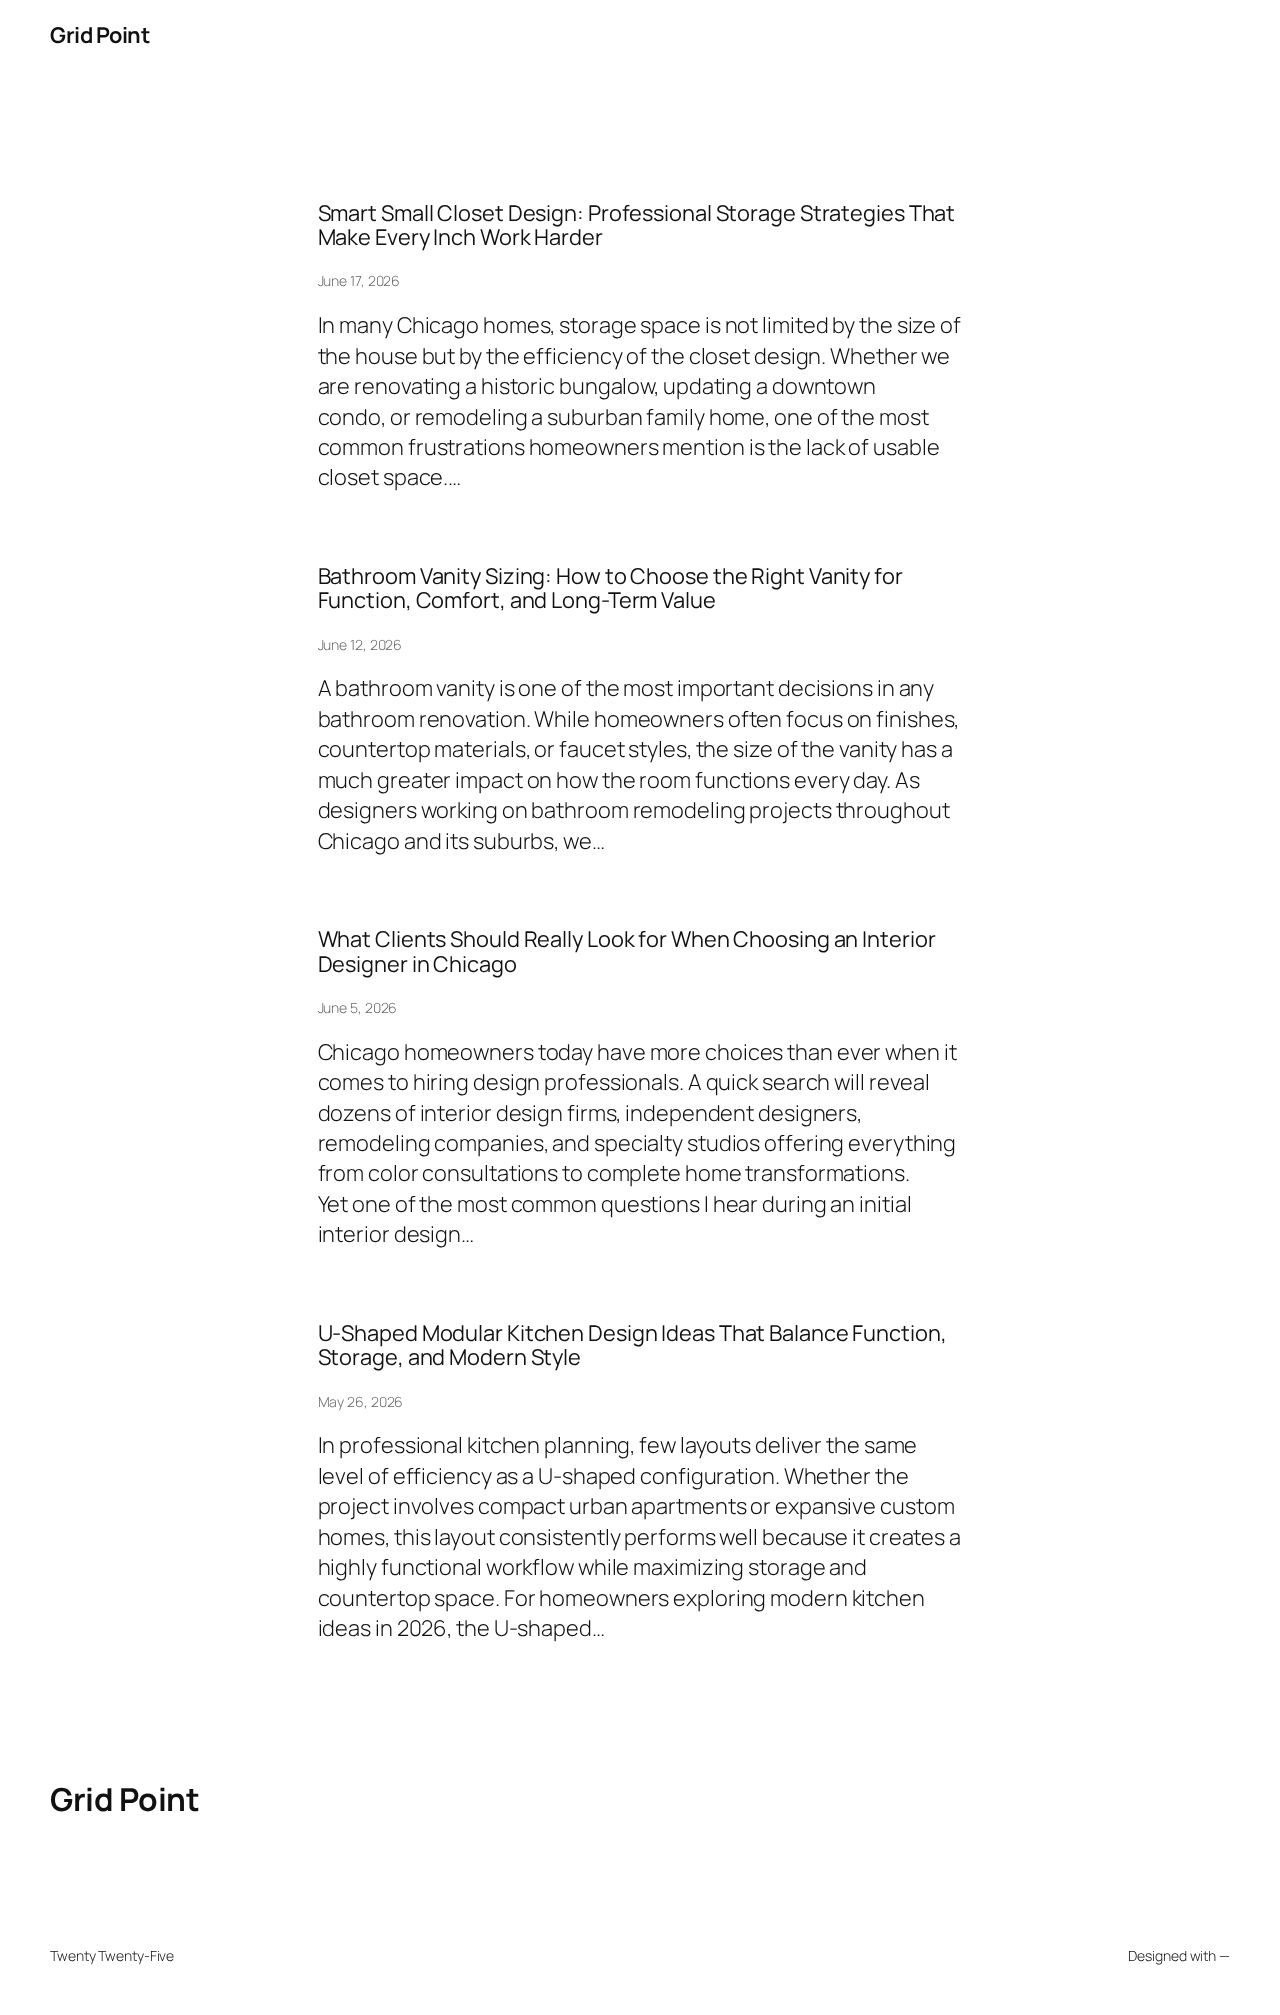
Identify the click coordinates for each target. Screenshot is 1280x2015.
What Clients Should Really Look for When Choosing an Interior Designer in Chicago (627, 951)
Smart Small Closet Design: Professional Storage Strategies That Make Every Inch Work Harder (637, 225)
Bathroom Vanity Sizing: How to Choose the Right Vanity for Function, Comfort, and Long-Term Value (610, 588)
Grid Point (99, 35)
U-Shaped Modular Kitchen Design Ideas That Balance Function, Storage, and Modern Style (632, 1345)
